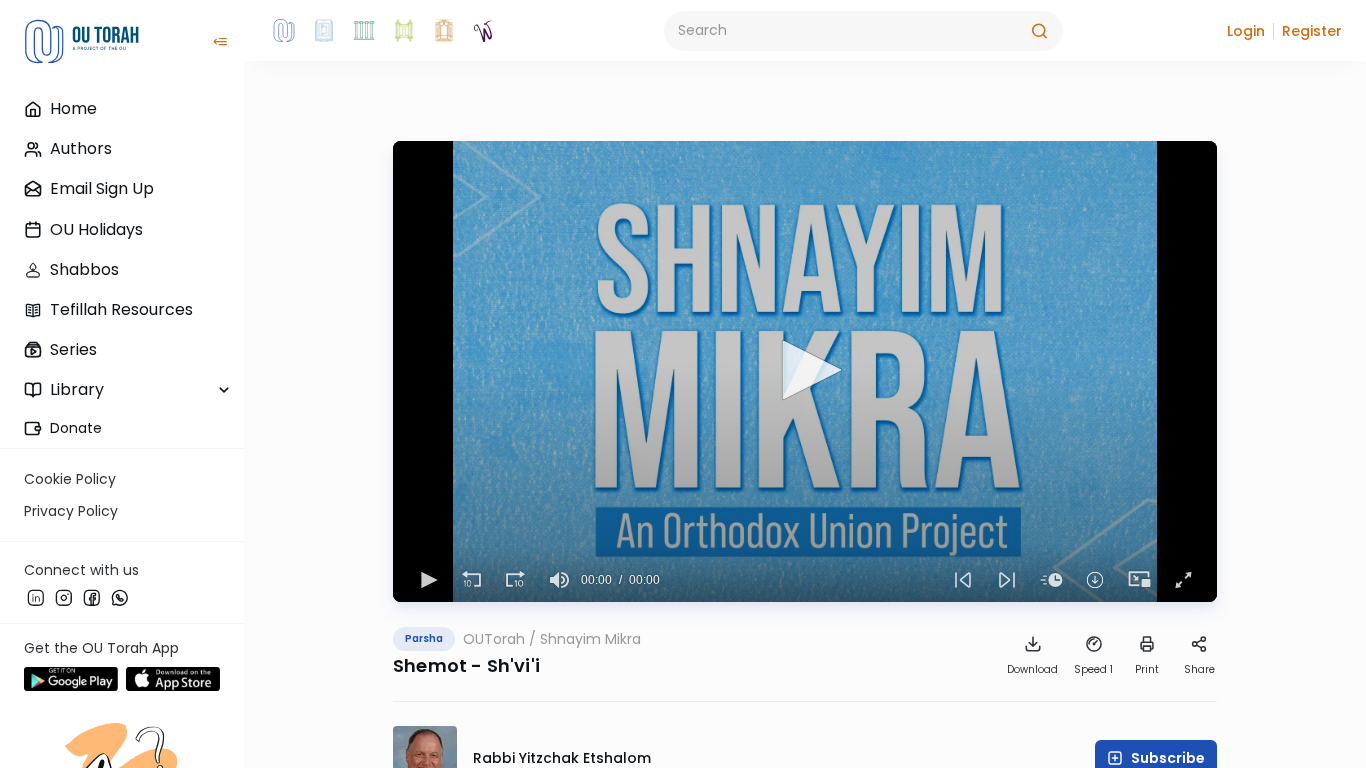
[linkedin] (36, 597)
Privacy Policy (71, 511)
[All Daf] (444, 31)
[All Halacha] (364, 31)
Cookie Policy (70, 479)
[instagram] (64, 597)
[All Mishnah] (324, 31)
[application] (805, 371)
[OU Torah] (284, 31)
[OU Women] (484, 31)
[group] (559, 580)
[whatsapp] (120, 597)
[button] (1246, 31)
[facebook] (92, 597)
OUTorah (494, 639)
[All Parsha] (404, 31)
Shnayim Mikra (590, 639)
